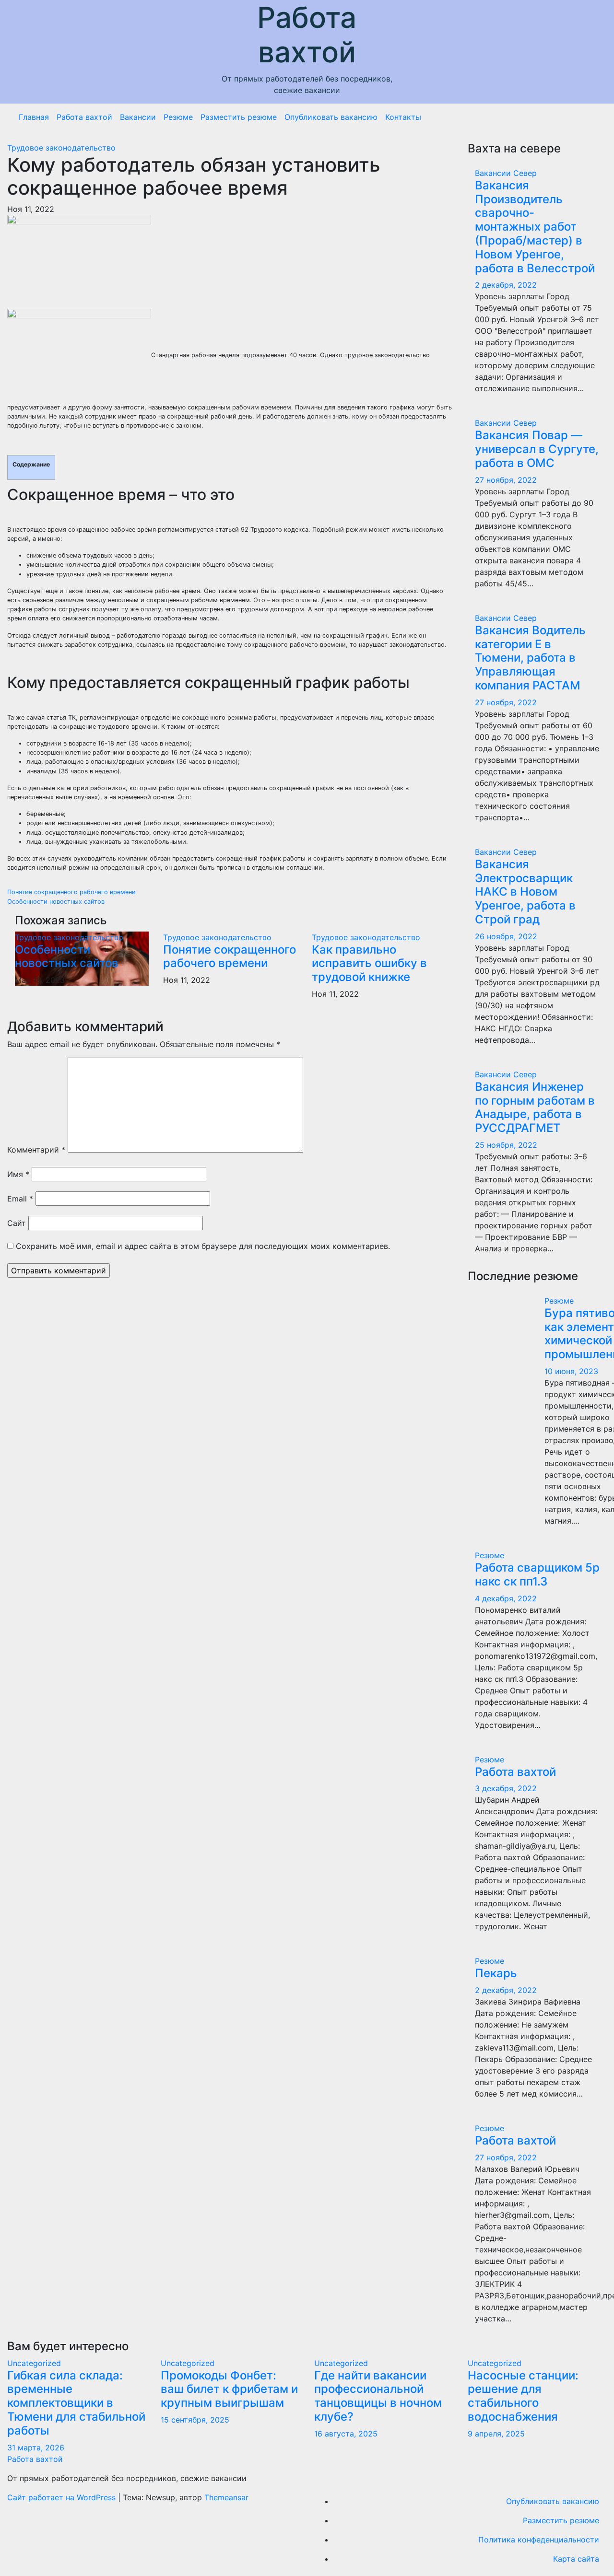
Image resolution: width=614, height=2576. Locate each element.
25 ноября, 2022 (506, 1145)
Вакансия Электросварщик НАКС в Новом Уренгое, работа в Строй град (525, 892)
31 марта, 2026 (36, 2448)
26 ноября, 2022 (506, 936)
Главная (34, 117)
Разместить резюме (239, 117)
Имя (18, 1174)
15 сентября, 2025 (195, 2420)
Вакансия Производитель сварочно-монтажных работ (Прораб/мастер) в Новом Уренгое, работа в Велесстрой (535, 227)
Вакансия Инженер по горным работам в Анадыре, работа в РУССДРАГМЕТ (535, 1107)
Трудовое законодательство (61, 148)
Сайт (17, 1223)
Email (20, 1199)
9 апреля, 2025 (496, 2434)
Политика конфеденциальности (539, 2540)
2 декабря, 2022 (506, 285)
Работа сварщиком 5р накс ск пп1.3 (537, 1574)
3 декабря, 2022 (506, 1788)
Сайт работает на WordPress (63, 2497)
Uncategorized (34, 2363)
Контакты (403, 117)
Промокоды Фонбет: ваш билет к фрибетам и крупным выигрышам (229, 2389)
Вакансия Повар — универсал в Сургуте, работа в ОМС (537, 449)
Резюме (178, 117)
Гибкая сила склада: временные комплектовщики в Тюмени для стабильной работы (76, 2403)
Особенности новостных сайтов (56, 902)
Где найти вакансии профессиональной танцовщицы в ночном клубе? (378, 2396)
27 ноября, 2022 (506, 480)
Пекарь (496, 1973)
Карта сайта (576, 2559)
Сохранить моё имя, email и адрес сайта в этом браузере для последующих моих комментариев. (203, 1246)
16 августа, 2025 (346, 2434)
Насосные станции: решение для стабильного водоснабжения (523, 2396)
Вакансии (138, 117)
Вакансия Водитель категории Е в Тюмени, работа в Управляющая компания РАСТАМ (530, 658)
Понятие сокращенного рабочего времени (71, 892)
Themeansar (226, 2497)
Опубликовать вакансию (331, 117)
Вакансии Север (506, 173)
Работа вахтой (307, 35)
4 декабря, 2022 (506, 1598)
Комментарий (36, 1150)
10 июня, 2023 (571, 1371)
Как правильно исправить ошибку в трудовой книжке (369, 963)
